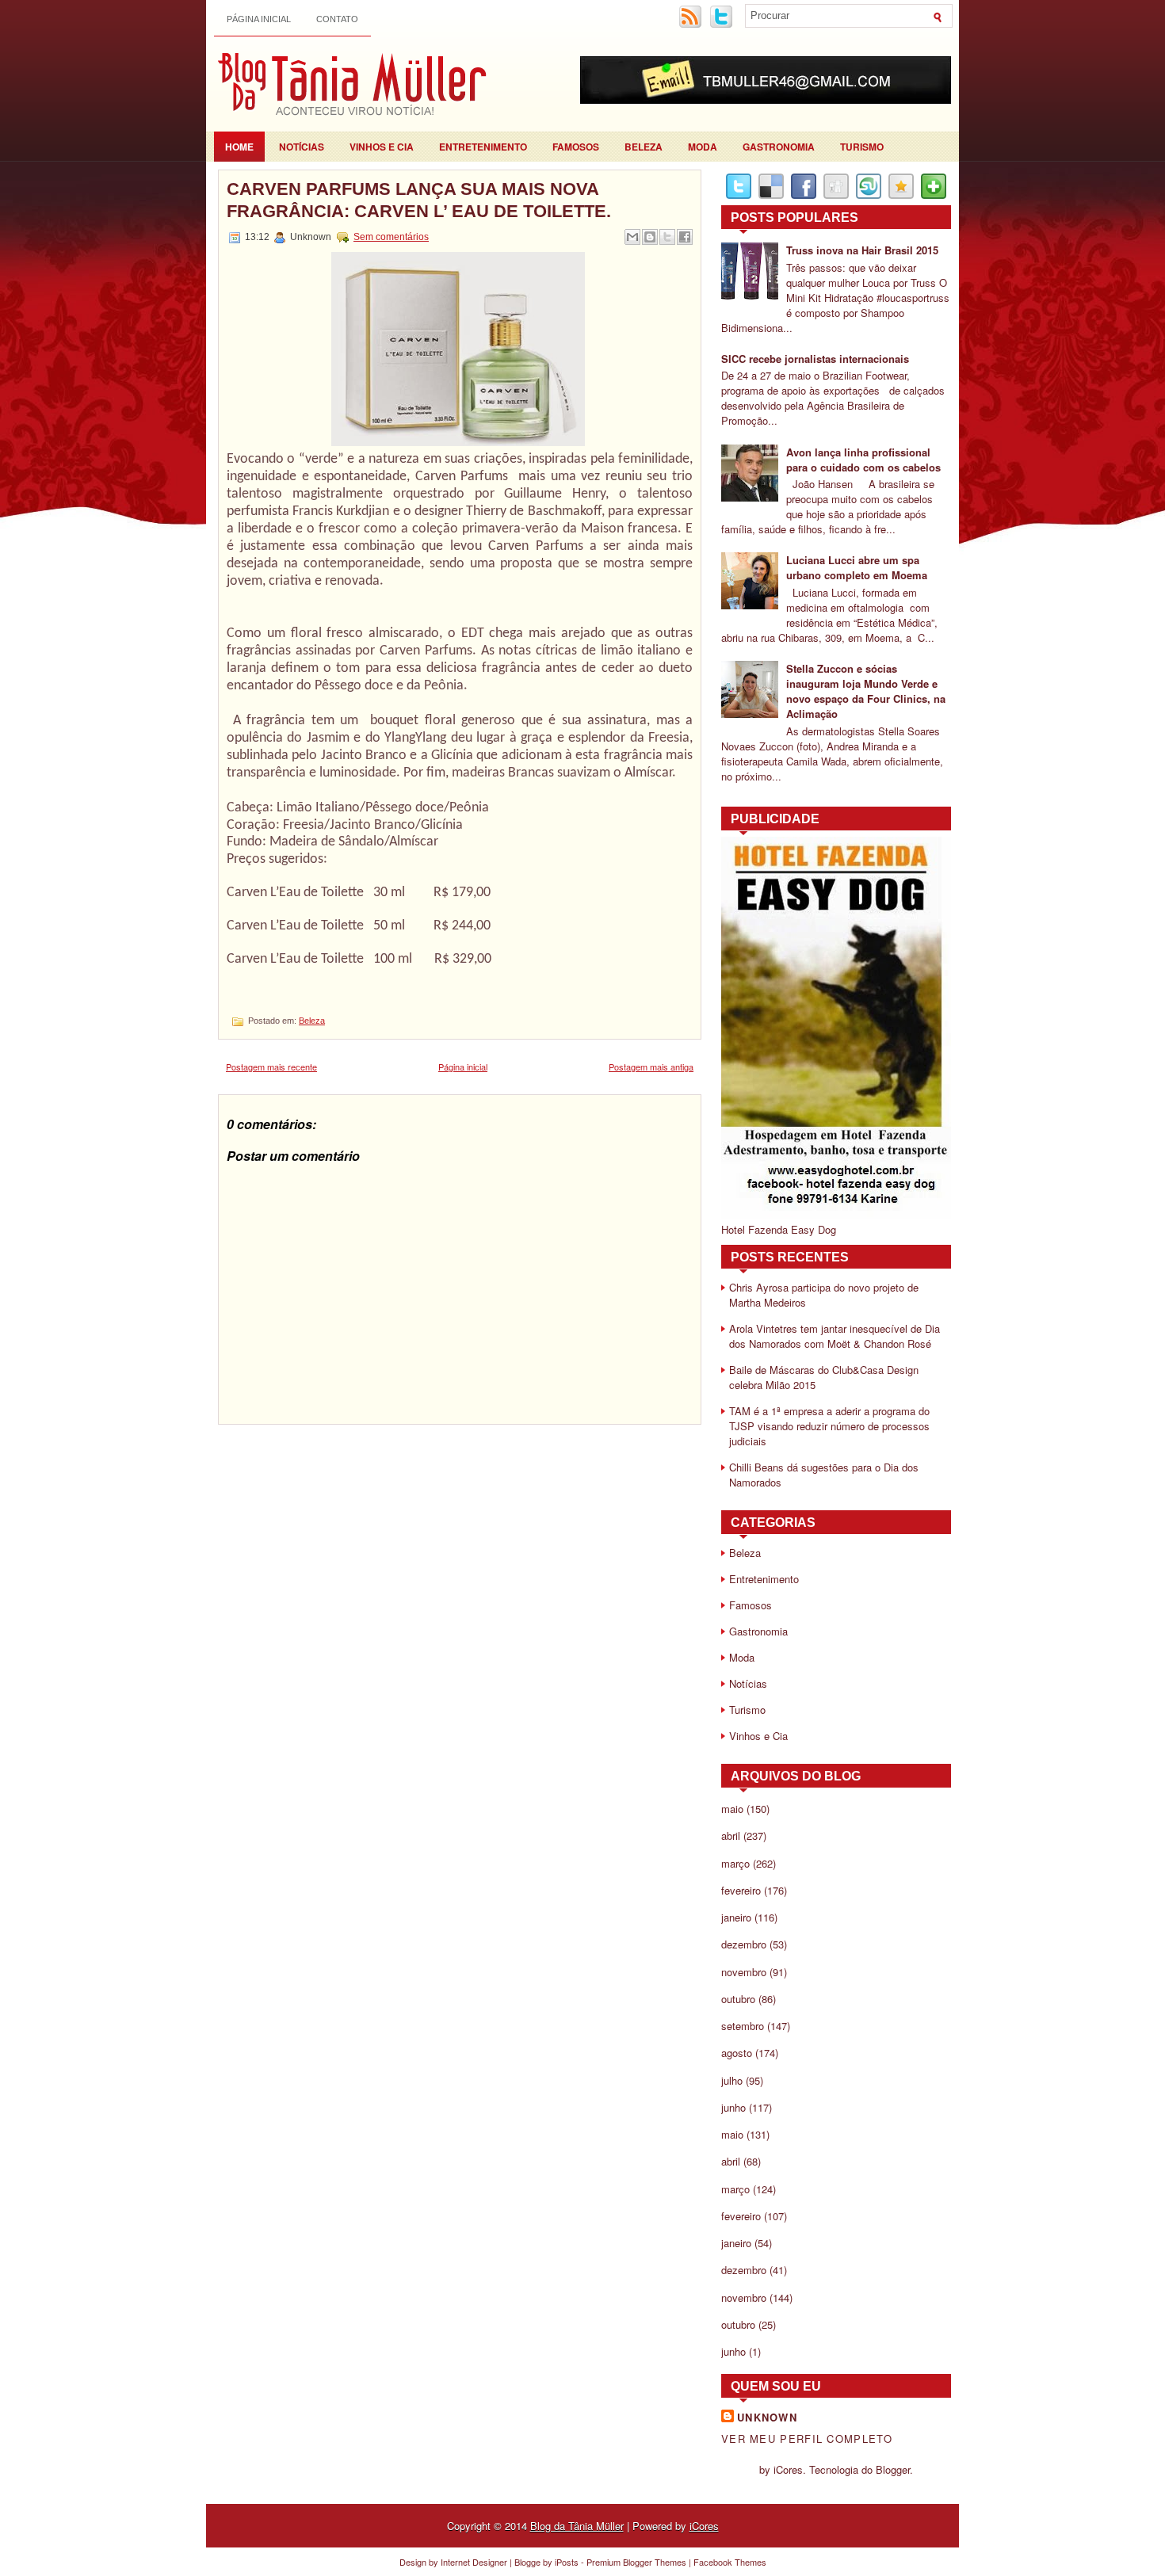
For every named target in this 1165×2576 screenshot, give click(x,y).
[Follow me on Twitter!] (723, 25)
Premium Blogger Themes (636, 2562)
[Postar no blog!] (650, 237)
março (735, 1863)
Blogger (893, 2469)
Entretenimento (483, 147)
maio (732, 1809)
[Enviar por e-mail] (632, 237)
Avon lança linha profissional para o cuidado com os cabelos (863, 460)
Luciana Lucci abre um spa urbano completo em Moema (857, 567)
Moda (703, 147)
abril (731, 1836)
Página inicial (259, 19)
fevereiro (741, 1890)
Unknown (767, 2417)
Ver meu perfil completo (807, 2439)
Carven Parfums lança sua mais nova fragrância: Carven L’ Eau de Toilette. (419, 200)
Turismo (862, 147)
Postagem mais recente (271, 1067)
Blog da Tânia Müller (577, 2526)
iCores (704, 2526)
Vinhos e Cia (382, 147)
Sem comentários (391, 237)
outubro (738, 1999)
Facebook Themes (730, 2562)
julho (732, 2080)
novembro (744, 1972)
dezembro (744, 1944)
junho (733, 2107)
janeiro (736, 1917)
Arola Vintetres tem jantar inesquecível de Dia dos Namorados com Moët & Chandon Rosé (835, 1336)
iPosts (567, 2562)
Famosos (576, 147)
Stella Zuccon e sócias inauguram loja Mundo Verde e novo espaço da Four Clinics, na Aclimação (866, 691)
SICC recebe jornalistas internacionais (815, 359)
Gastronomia (779, 147)
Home (239, 147)
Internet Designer (474, 2562)
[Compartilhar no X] (667, 237)
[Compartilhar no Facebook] (685, 237)
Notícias (302, 147)
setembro (743, 2026)
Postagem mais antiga (651, 1067)
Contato (337, 19)
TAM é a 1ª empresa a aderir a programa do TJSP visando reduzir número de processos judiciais (829, 1426)
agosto (737, 2053)
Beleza (644, 147)
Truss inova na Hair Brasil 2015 (862, 250)
